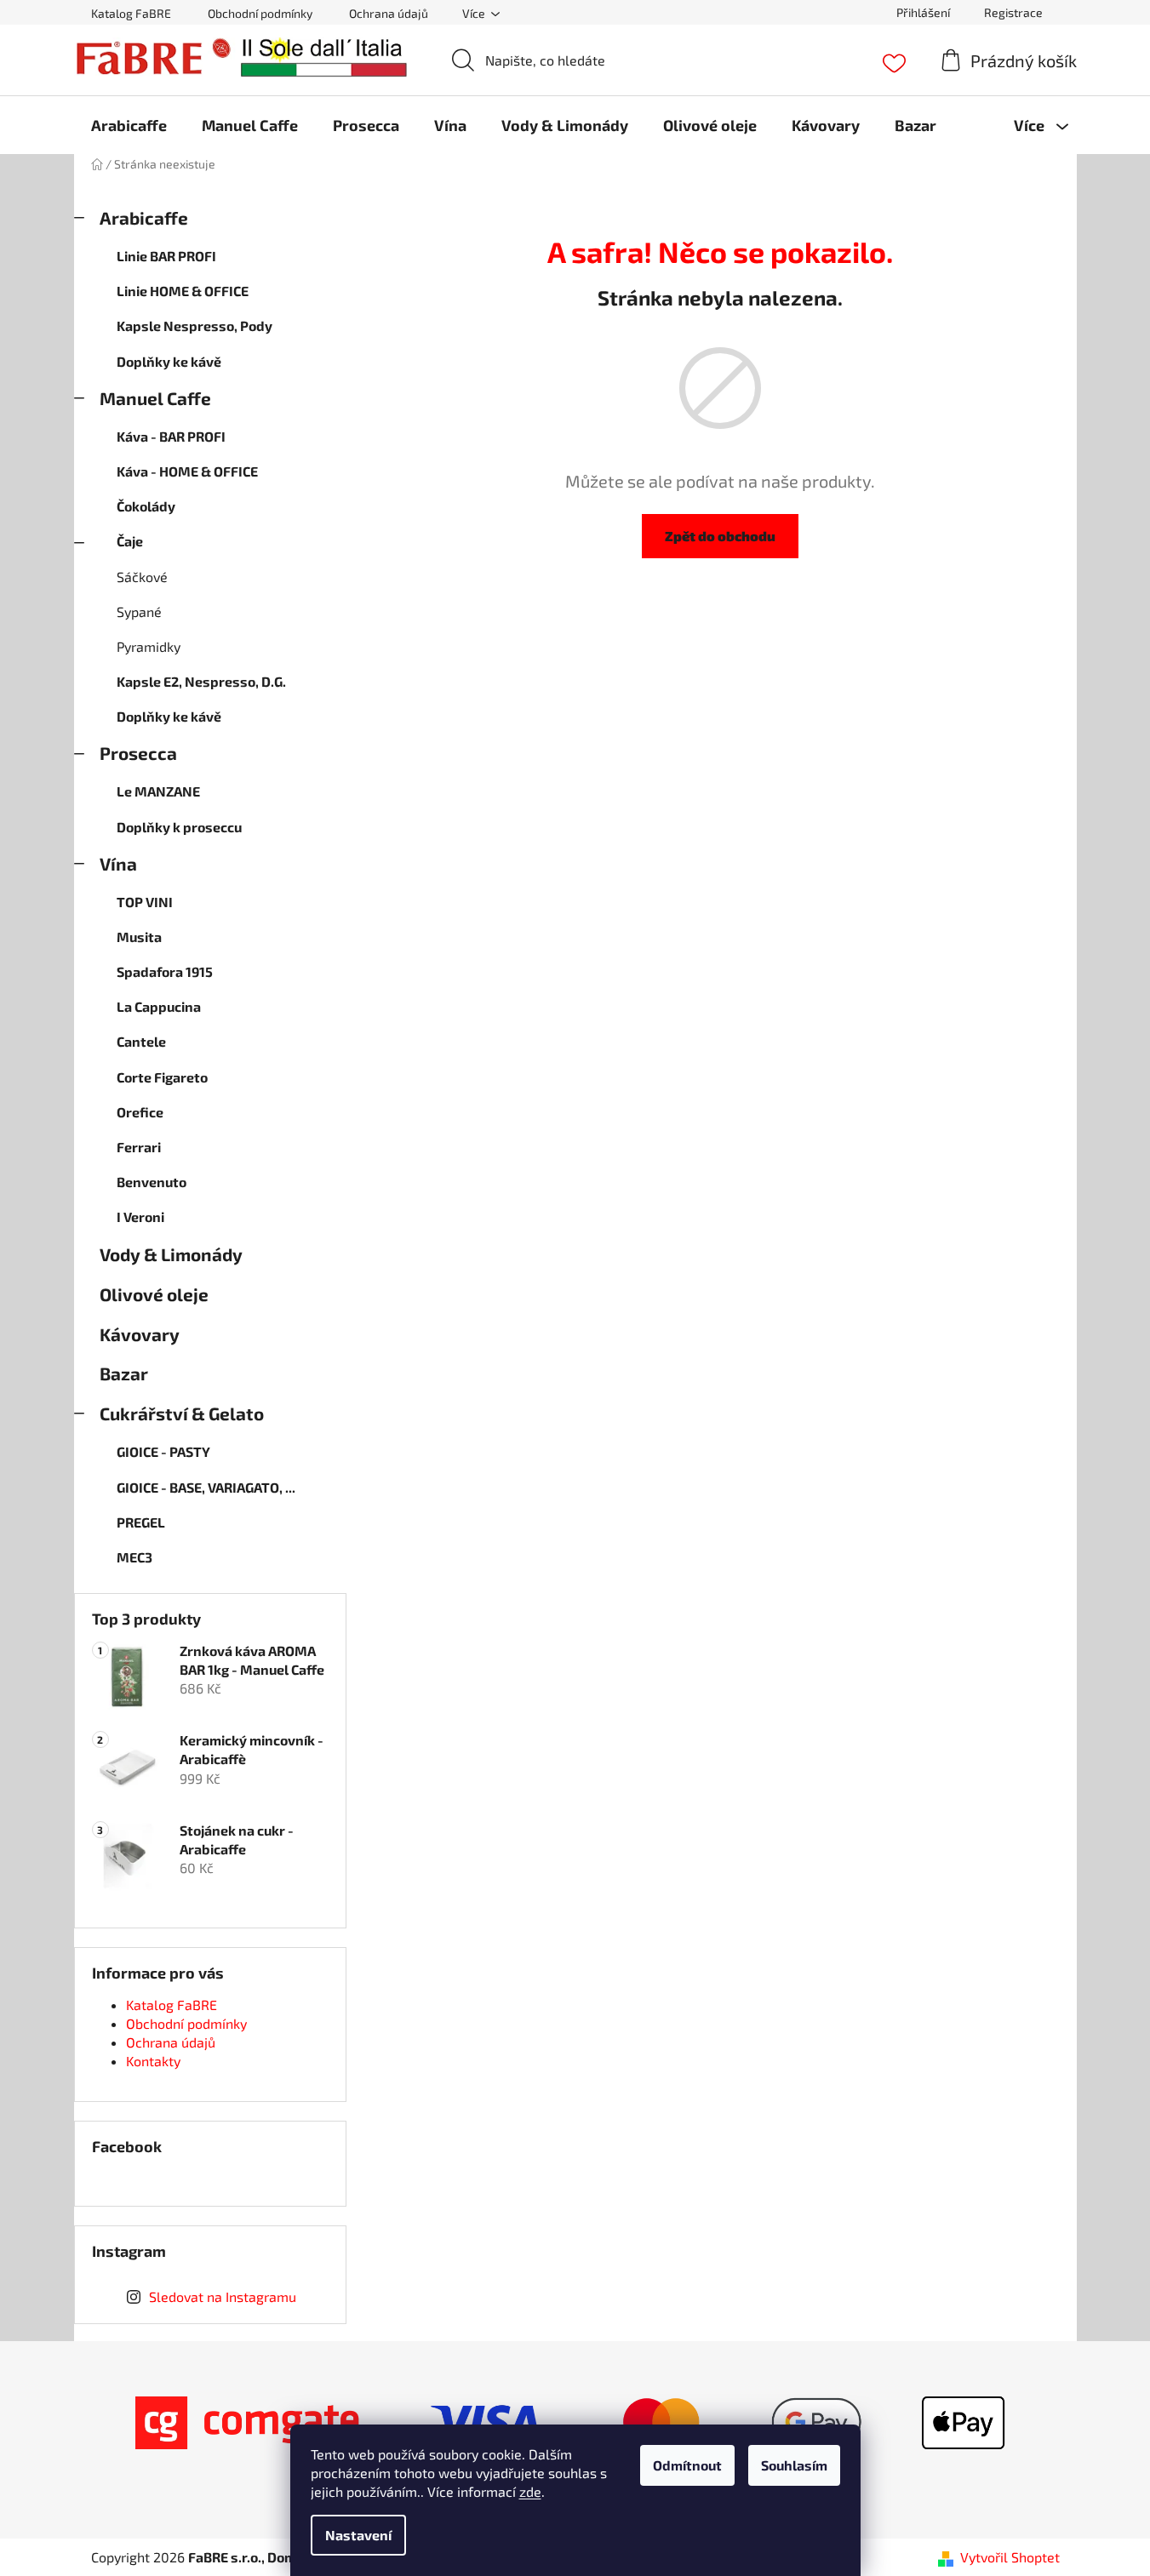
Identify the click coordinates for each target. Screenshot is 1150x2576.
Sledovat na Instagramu (223, 2296)
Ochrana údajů (389, 13)
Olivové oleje (154, 1294)
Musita (139, 937)
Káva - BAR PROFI (171, 436)
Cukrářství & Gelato (182, 1413)
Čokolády (146, 506)
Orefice (140, 1112)
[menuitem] (129, 125)
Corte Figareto (162, 1077)
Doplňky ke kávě (169, 361)
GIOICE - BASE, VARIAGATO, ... (206, 1487)
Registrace (1013, 12)
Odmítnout (687, 2465)
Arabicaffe (144, 217)
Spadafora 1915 (165, 971)
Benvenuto (152, 1182)
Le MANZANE (158, 791)
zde (530, 2491)
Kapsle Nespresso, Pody (195, 326)
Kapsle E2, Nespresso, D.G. (201, 681)
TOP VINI (145, 902)
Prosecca (138, 753)
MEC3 (134, 1557)
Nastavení (358, 2535)
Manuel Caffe (155, 398)
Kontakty (153, 2061)
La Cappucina (159, 1006)
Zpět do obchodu (720, 536)
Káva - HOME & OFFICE (187, 471)
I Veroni (140, 1217)
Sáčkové (142, 577)
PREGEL (141, 1522)
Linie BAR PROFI (166, 256)
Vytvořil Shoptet (1010, 2557)
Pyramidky (149, 646)
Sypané (139, 611)
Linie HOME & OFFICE (183, 291)
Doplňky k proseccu (179, 827)
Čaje (130, 541)
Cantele (141, 1041)
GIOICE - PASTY (163, 1451)
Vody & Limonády (171, 1254)
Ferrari (139, 1147)
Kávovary (140, 1334)
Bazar (124, 1373)
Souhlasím (794, 2465)
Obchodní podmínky (260, 13)
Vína (118, 863)
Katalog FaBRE (131, 13)
